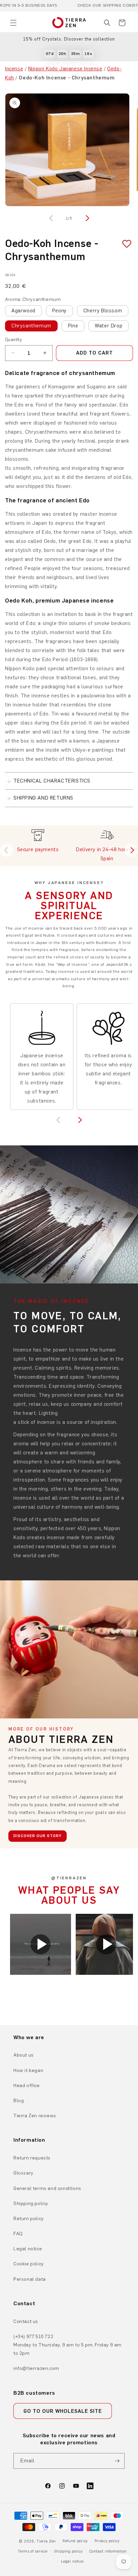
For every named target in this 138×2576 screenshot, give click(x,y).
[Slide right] (86, 218)
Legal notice (28, 2249)
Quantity (13, 340)
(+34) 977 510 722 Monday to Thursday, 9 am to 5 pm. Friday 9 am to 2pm (67, 2345)
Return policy (29, 2219)
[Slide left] (52, 218)
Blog (19, 2101)
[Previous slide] (7, 850)
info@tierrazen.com (36, 2368)
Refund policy (75, 2541)
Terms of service (32, 2551)
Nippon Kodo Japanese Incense (65, 69)
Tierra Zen (46, 2541)
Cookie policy (29, 2264)
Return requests (32, 2158)
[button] (13, 23)
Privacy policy (107, 2541)
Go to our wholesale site (63, 2411)
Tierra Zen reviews (35, 2116)
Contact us (26, 2321)
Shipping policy (31, 2204)
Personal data (30, 2279)
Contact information (108, 2551)
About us (24, 2055)
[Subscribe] (117, 2461)
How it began (28, 2070)
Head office (27, 2086)
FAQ (18, 2234)
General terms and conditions (47, 2188)
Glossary (23, 2173)
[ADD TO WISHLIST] (124, 244)
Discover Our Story (38, 1836)
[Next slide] (131, 850)
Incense (14, 69)
